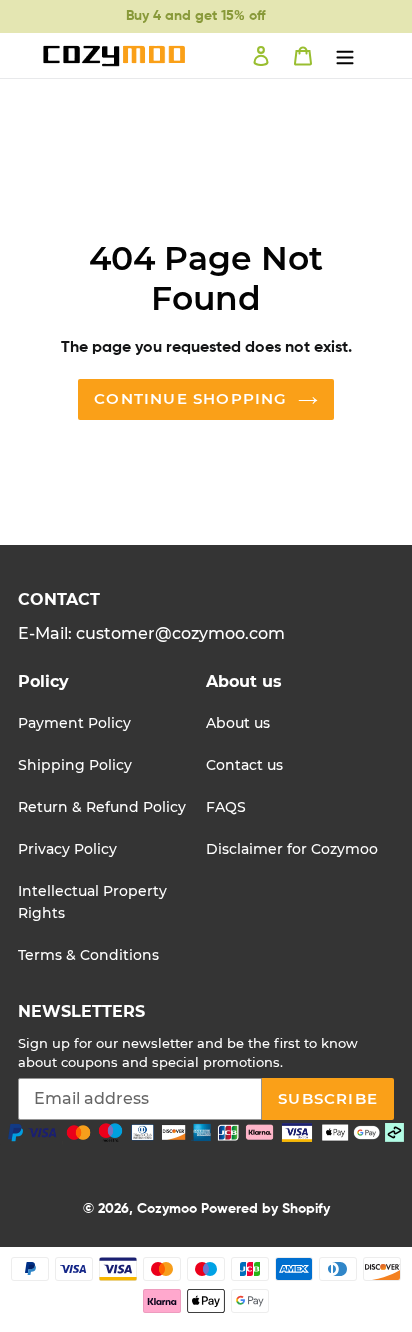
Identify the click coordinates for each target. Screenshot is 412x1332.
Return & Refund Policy (102, 807)
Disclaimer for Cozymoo (292, 849)
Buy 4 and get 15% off (195, 16)
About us (238, 723)
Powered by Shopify (265, 1209)
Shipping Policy (75, 765)
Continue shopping (190, 398)
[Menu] (345, 56)
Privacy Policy (67, 849)
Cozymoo (167, 1209)
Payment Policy (74, 723)
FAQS (226, 807)
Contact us (244, 765)
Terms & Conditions (88, 955)
